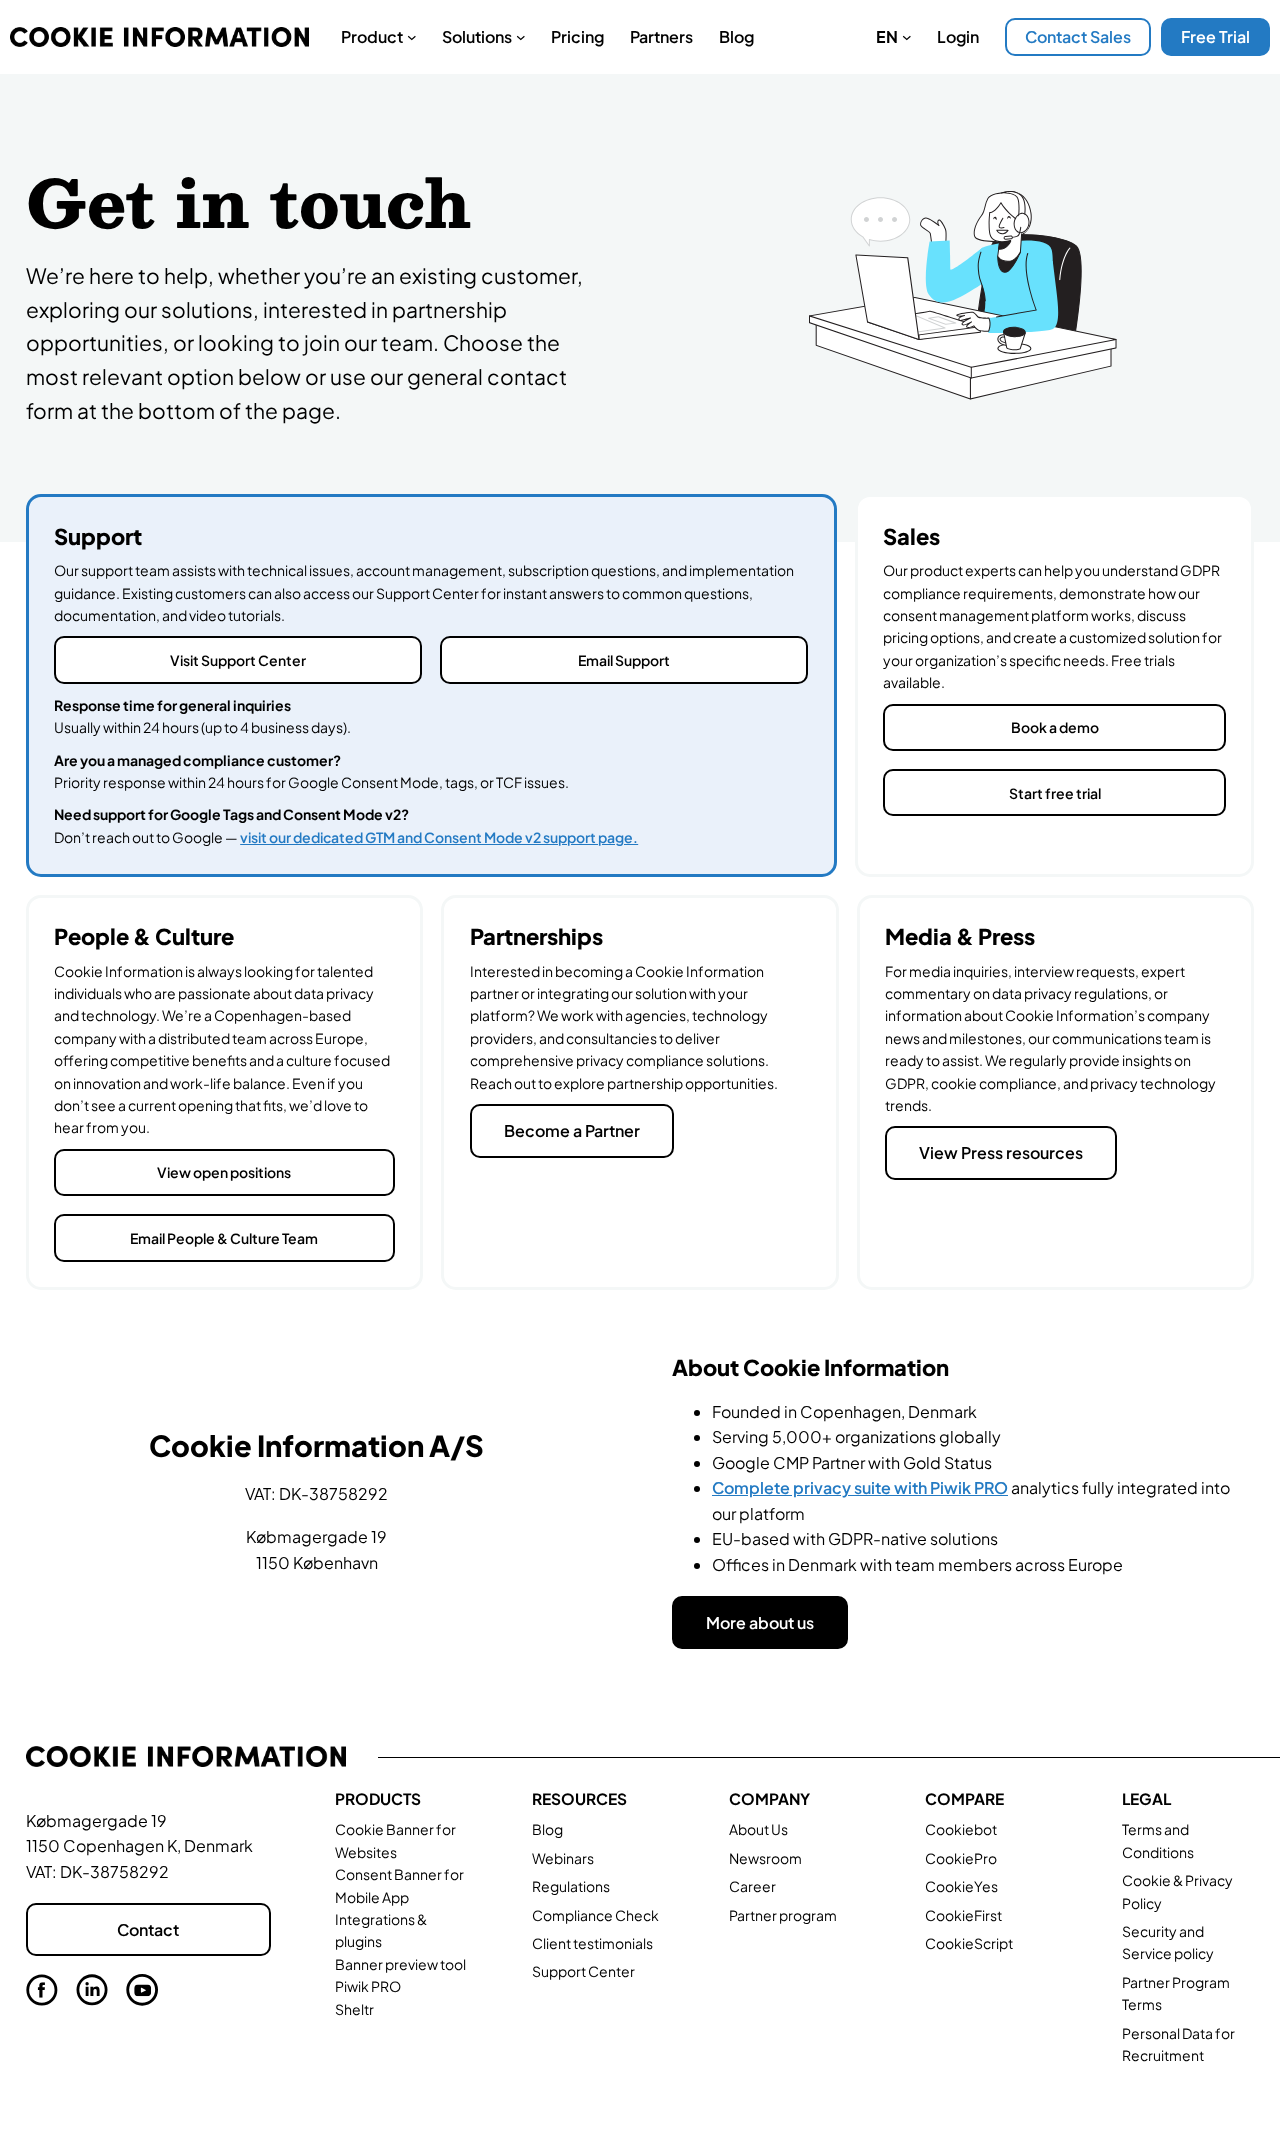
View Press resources (1001, 1152)
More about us (760, 1622)
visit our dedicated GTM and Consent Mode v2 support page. (439, 837)
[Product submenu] (412, 37)
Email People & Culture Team (224, 1238)
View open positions (224, 1172)
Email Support (624, 660)
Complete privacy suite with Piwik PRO (860, 1487)
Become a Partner (572, 1130)
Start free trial (1055, 793)
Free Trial (1215, 36)
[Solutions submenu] (521, 37)
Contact (148, 1929)
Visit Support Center (238, 660)
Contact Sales (1078, 36)
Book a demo (1055, 727)
